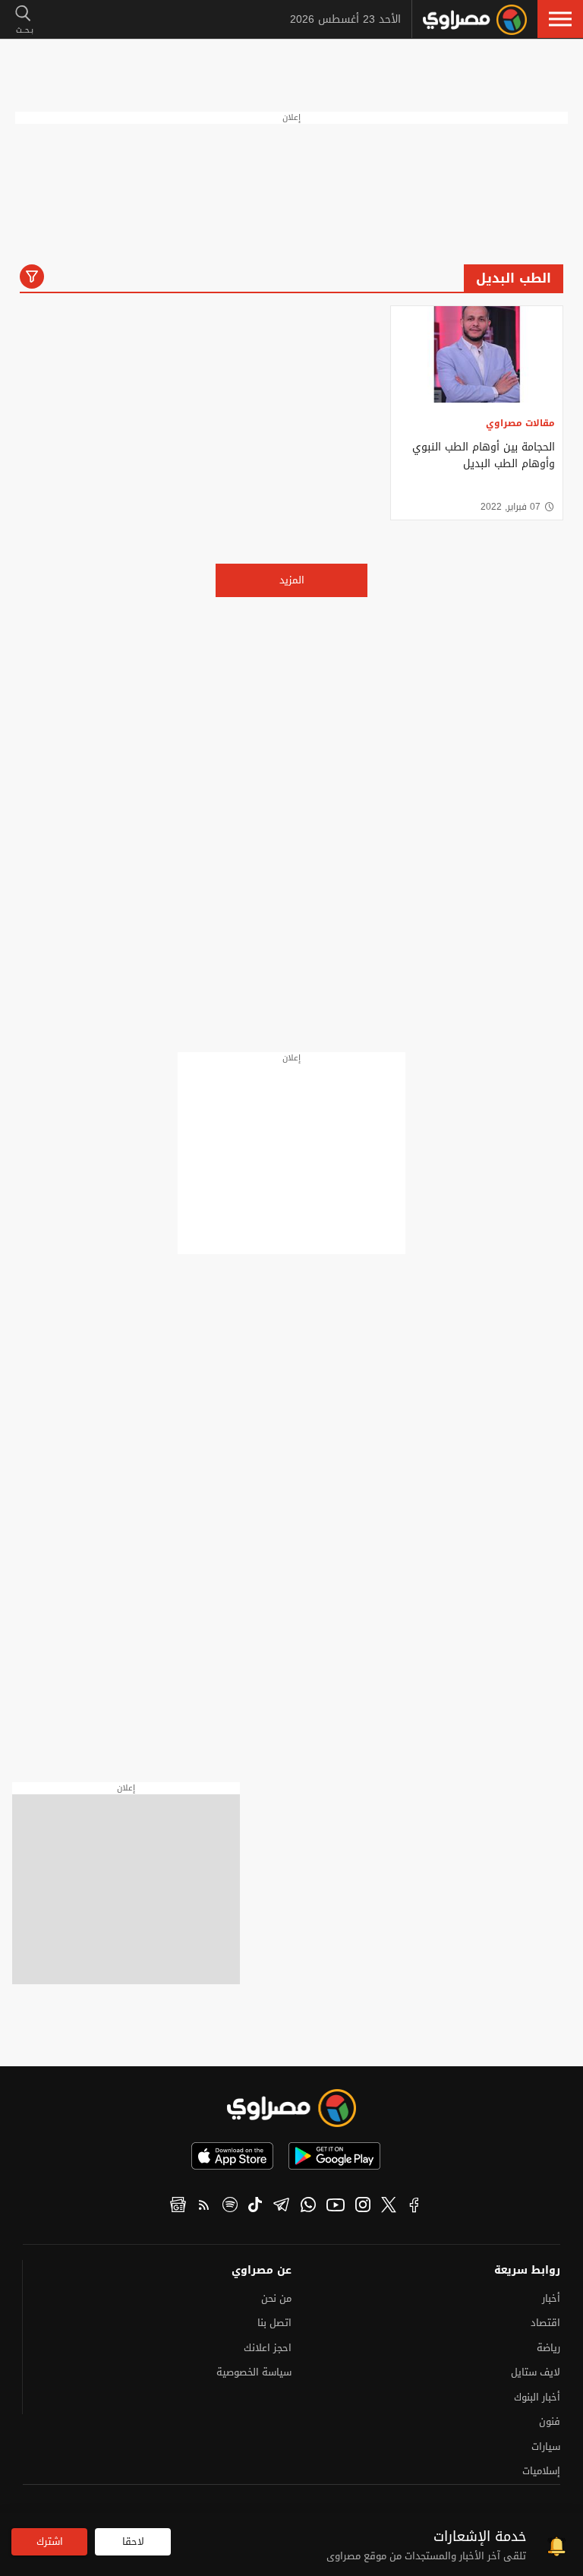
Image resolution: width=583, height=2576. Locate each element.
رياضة (548, 2348)
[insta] (363, 2207)
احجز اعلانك (268, 2348)
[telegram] (281, 2207)
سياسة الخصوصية (254, 2372)
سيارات (546, 2446)
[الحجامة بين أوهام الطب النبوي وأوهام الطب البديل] (477, 354)
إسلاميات (541, 2471)
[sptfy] (230, 2207)
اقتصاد (545, 2323)
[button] (560, 19)
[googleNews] (178, 2207)
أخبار (551, 2298)
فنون (550, 2421)
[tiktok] (255, 2207)
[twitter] (389, 2207)
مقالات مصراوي (520, 423)
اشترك (50, 2541)
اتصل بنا (274, 2323)
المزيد (292, 580)
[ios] (232, 2156)
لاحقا (133, 2541)
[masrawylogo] (291, 2108)
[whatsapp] (308, 2207)
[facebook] (414, 2207)
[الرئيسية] (475, 20)
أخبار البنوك (537, 2397)
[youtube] (336, 2207)
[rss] (204, 2207)
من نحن (276, 2298)
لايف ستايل (536, 2372)
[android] (334, 2156)
